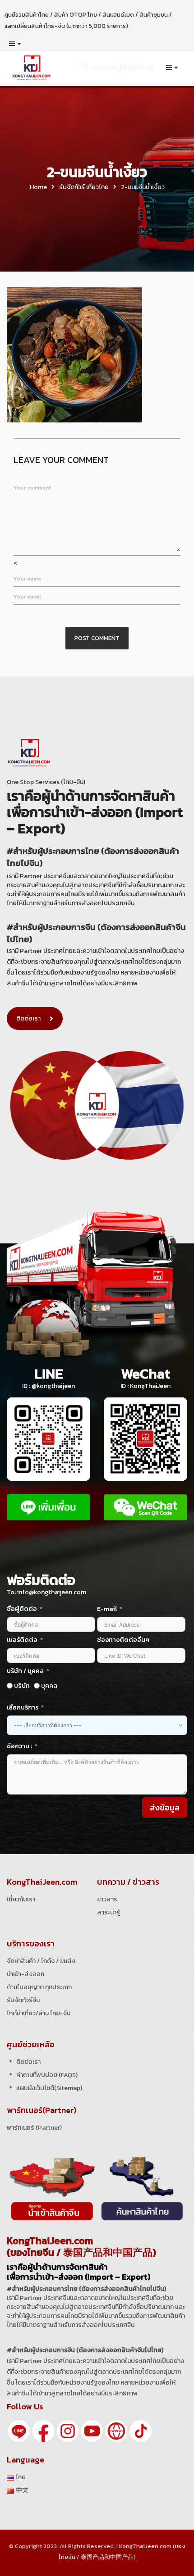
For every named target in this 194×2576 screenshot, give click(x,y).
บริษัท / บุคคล (25, 1671)
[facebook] (43, 2431)
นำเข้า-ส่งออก (25, 1974)
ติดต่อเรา (28, 1018)
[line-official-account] (19, 2431)
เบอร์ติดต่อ (22, 1640)
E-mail (108, 1609)
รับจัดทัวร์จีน (23, 2000)
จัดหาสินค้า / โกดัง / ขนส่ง (41, 1961)
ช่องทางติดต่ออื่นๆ (123, 1640)
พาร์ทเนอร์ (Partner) (34, 2128)
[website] (116, 2431)
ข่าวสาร (107, 1899)
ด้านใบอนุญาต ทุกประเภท (39, 1987)
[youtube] (92, 2431)
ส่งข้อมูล (165, 1807)
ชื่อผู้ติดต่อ (22, 1609)
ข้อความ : (19, 1746)
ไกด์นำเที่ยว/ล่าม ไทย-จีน (39, 2013)
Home (38, 187)
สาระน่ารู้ (109, 1912)
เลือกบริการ (23, 1708)
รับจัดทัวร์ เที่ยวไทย (84, 187)
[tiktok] (141, 2431)
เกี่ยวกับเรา (21, 1899)
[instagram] (68, 2431)
